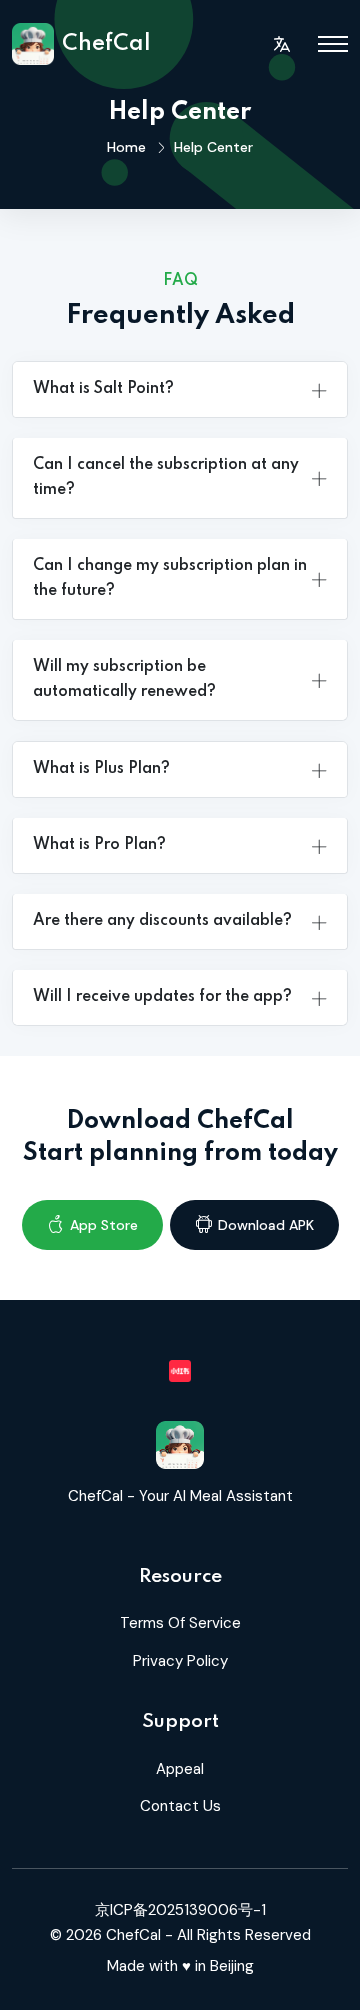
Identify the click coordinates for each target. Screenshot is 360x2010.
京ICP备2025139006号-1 (180, 1910)
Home (126, 147)
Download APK (266, 1225)
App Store (104, 1225)
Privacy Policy (180, 1661)
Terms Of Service (180, 1623)
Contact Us (180, 1806)
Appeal (180, 1769)
